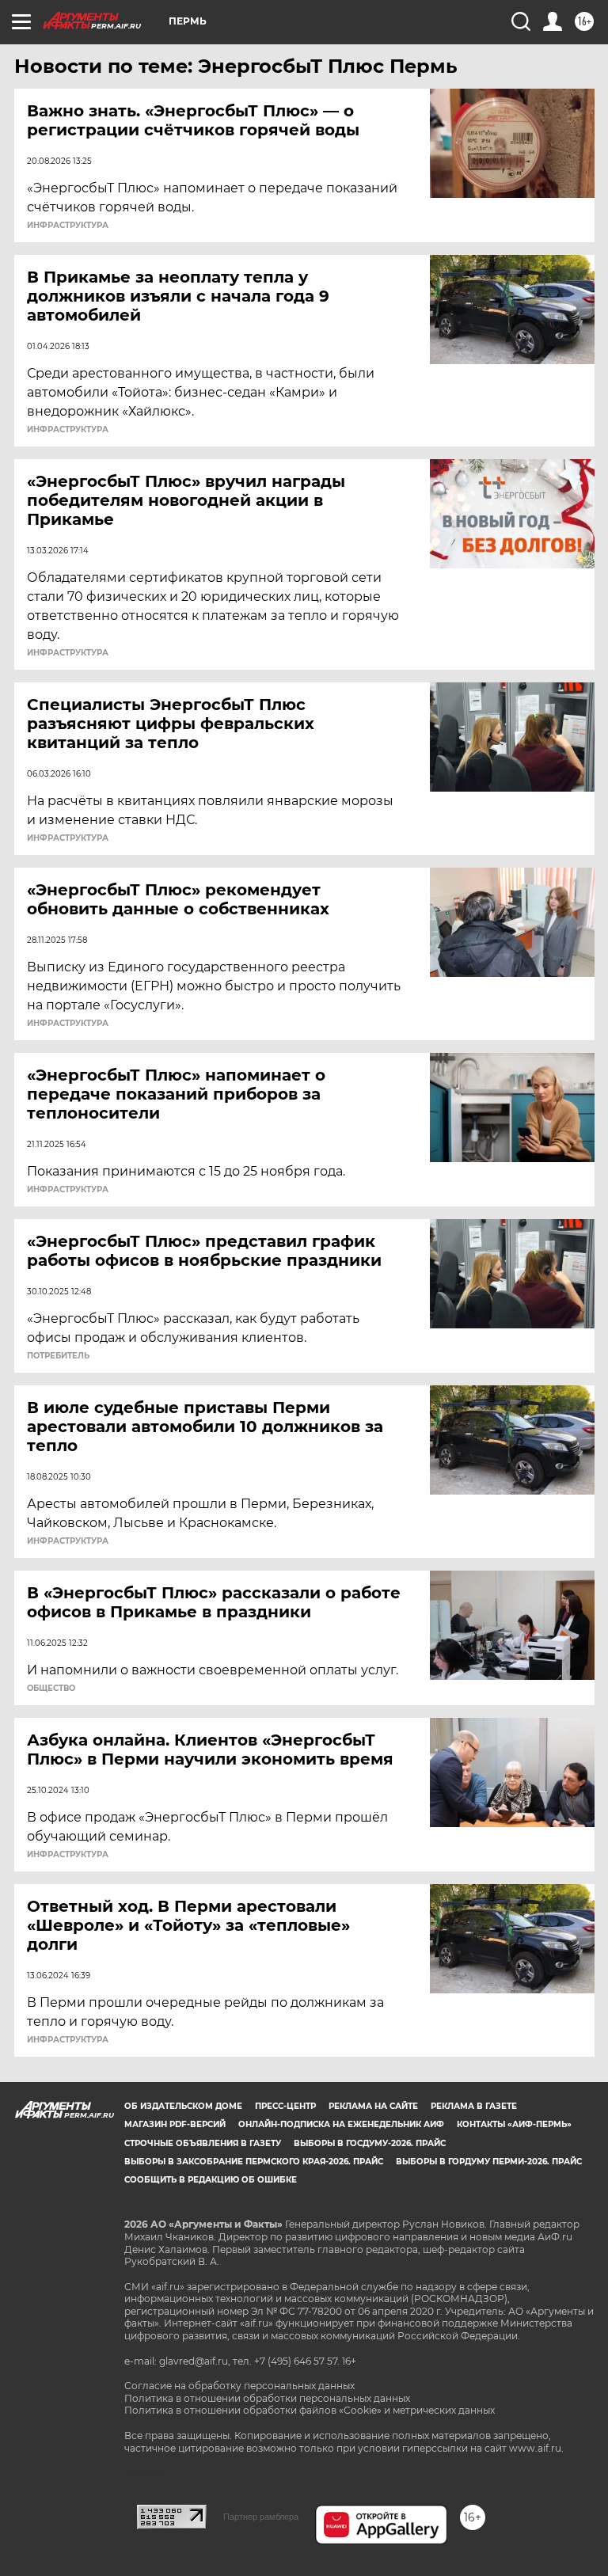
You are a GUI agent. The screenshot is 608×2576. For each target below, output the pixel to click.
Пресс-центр (285, 2106)
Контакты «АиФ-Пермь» (514, 2124)
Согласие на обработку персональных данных (239, 2386)
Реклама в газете (474, 2106)
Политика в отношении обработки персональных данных (267, 2398)
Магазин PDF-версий (175, 2124)
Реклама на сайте (373, 2106)
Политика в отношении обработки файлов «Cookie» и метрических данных (310, 2410)
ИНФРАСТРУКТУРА (68, 226)
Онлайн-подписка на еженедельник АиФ (341, 2124)
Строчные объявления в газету (203, 2143)
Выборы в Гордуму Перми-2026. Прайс (489, 2162)
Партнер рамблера (261, 2517)
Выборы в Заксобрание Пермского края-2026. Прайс (254, 2162)
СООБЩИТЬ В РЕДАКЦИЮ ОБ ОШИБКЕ (211, 2180)
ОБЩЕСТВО (51, 1689)
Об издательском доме (183, 2106)
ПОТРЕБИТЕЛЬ (58, 1356)
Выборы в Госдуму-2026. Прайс (370, 2143)
